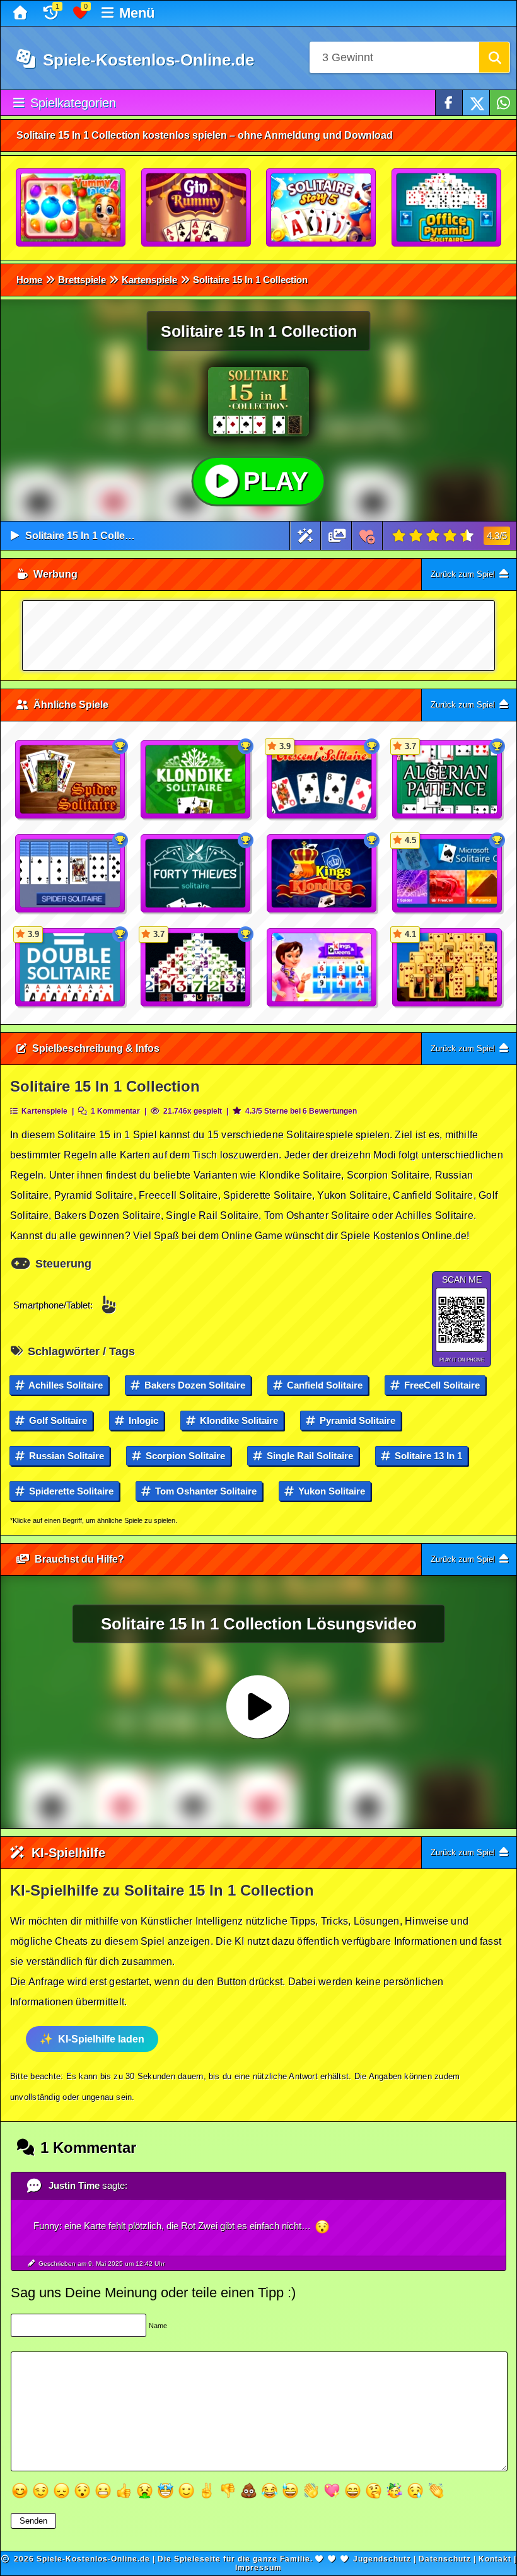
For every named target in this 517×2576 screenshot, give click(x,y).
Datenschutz (445, 2559)
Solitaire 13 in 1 (427, 1456)
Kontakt (495, 2559)
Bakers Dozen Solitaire (194, 1385)
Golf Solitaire (57, 1420)
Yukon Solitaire (330, 1491)
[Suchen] (494, 57)
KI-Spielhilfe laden (101, 2039)
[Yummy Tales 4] (71, 208)
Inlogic (142, 1420)
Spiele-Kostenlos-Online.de (146, 60)
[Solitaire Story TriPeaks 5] (322, 208)
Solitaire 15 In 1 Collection (87, 536)
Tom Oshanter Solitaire (205, 1491)
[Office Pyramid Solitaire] (447, 208)
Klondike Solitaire (238, 1420)
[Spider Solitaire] (71, 874)
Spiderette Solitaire (70, 1491)
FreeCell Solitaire (441, 1385)
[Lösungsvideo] (337, 536)
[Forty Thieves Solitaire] (196, 874)
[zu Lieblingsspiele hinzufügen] (367, 536)
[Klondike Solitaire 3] (196, 780)
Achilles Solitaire (65, 1385)
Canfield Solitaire (323, 1385)
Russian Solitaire (65, 1456)
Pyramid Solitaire (356, 1420)
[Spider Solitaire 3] (71, 780)
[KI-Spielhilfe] (305, 536)
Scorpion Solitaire (184, 1456)
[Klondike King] (322, 874)
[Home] (22, 13)
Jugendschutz (382, 2559)
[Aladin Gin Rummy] (197, 208)
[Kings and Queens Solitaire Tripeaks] (322, 968)
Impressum (258, 2568)
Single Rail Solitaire (309, 1456)
